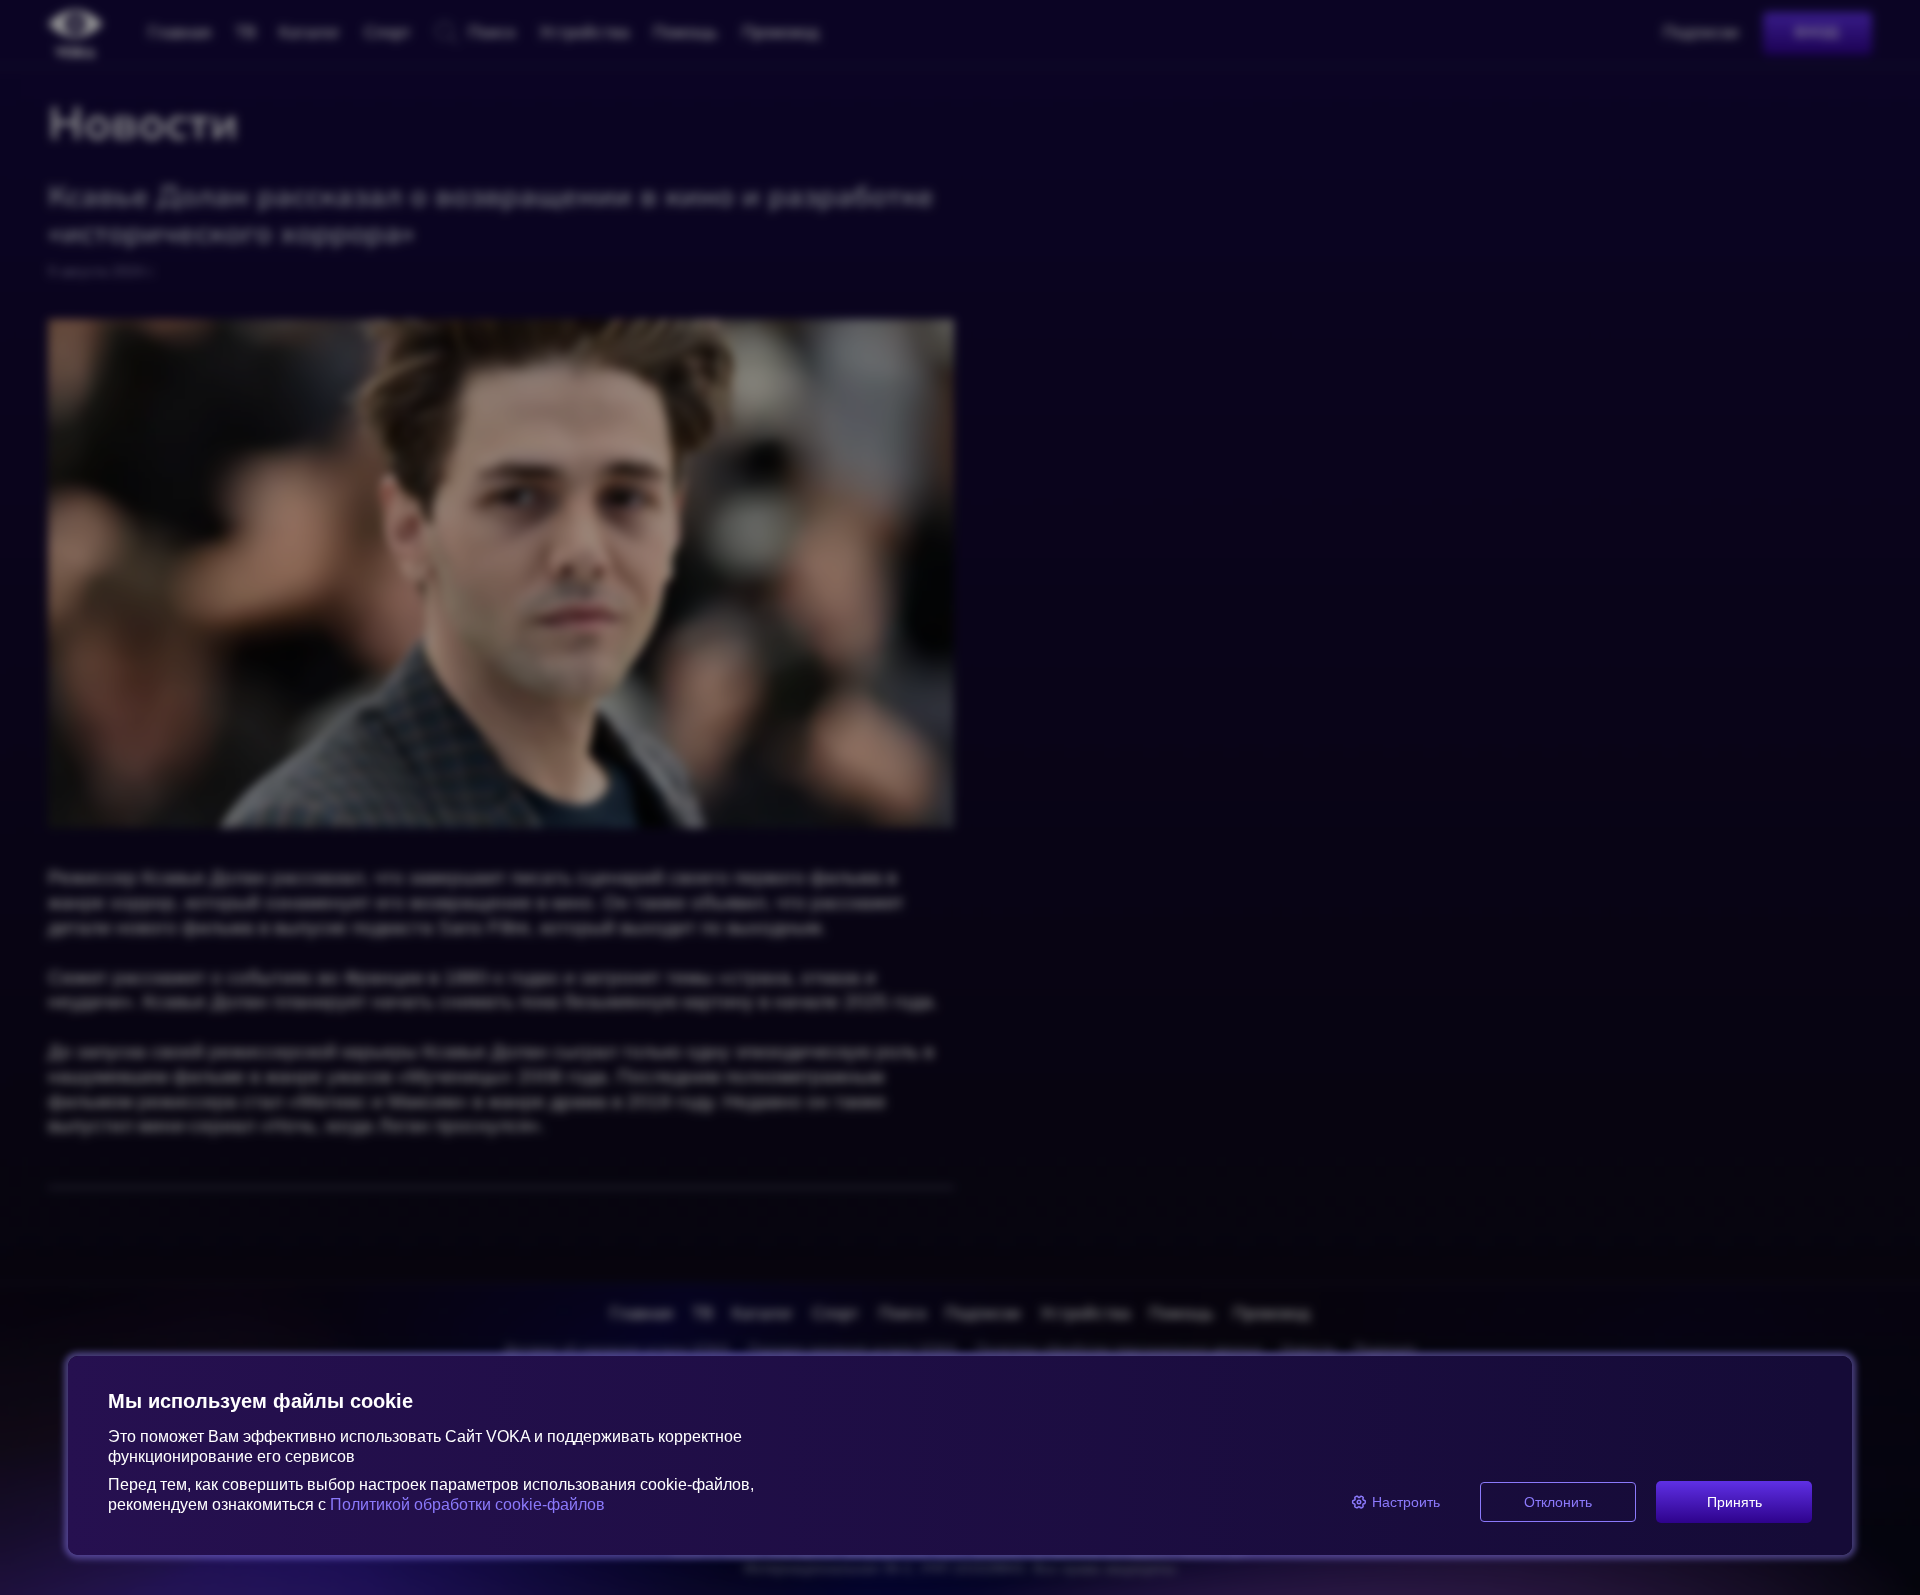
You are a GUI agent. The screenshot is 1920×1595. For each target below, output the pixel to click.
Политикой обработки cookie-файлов (467, 1504)
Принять (1734, 1502)
